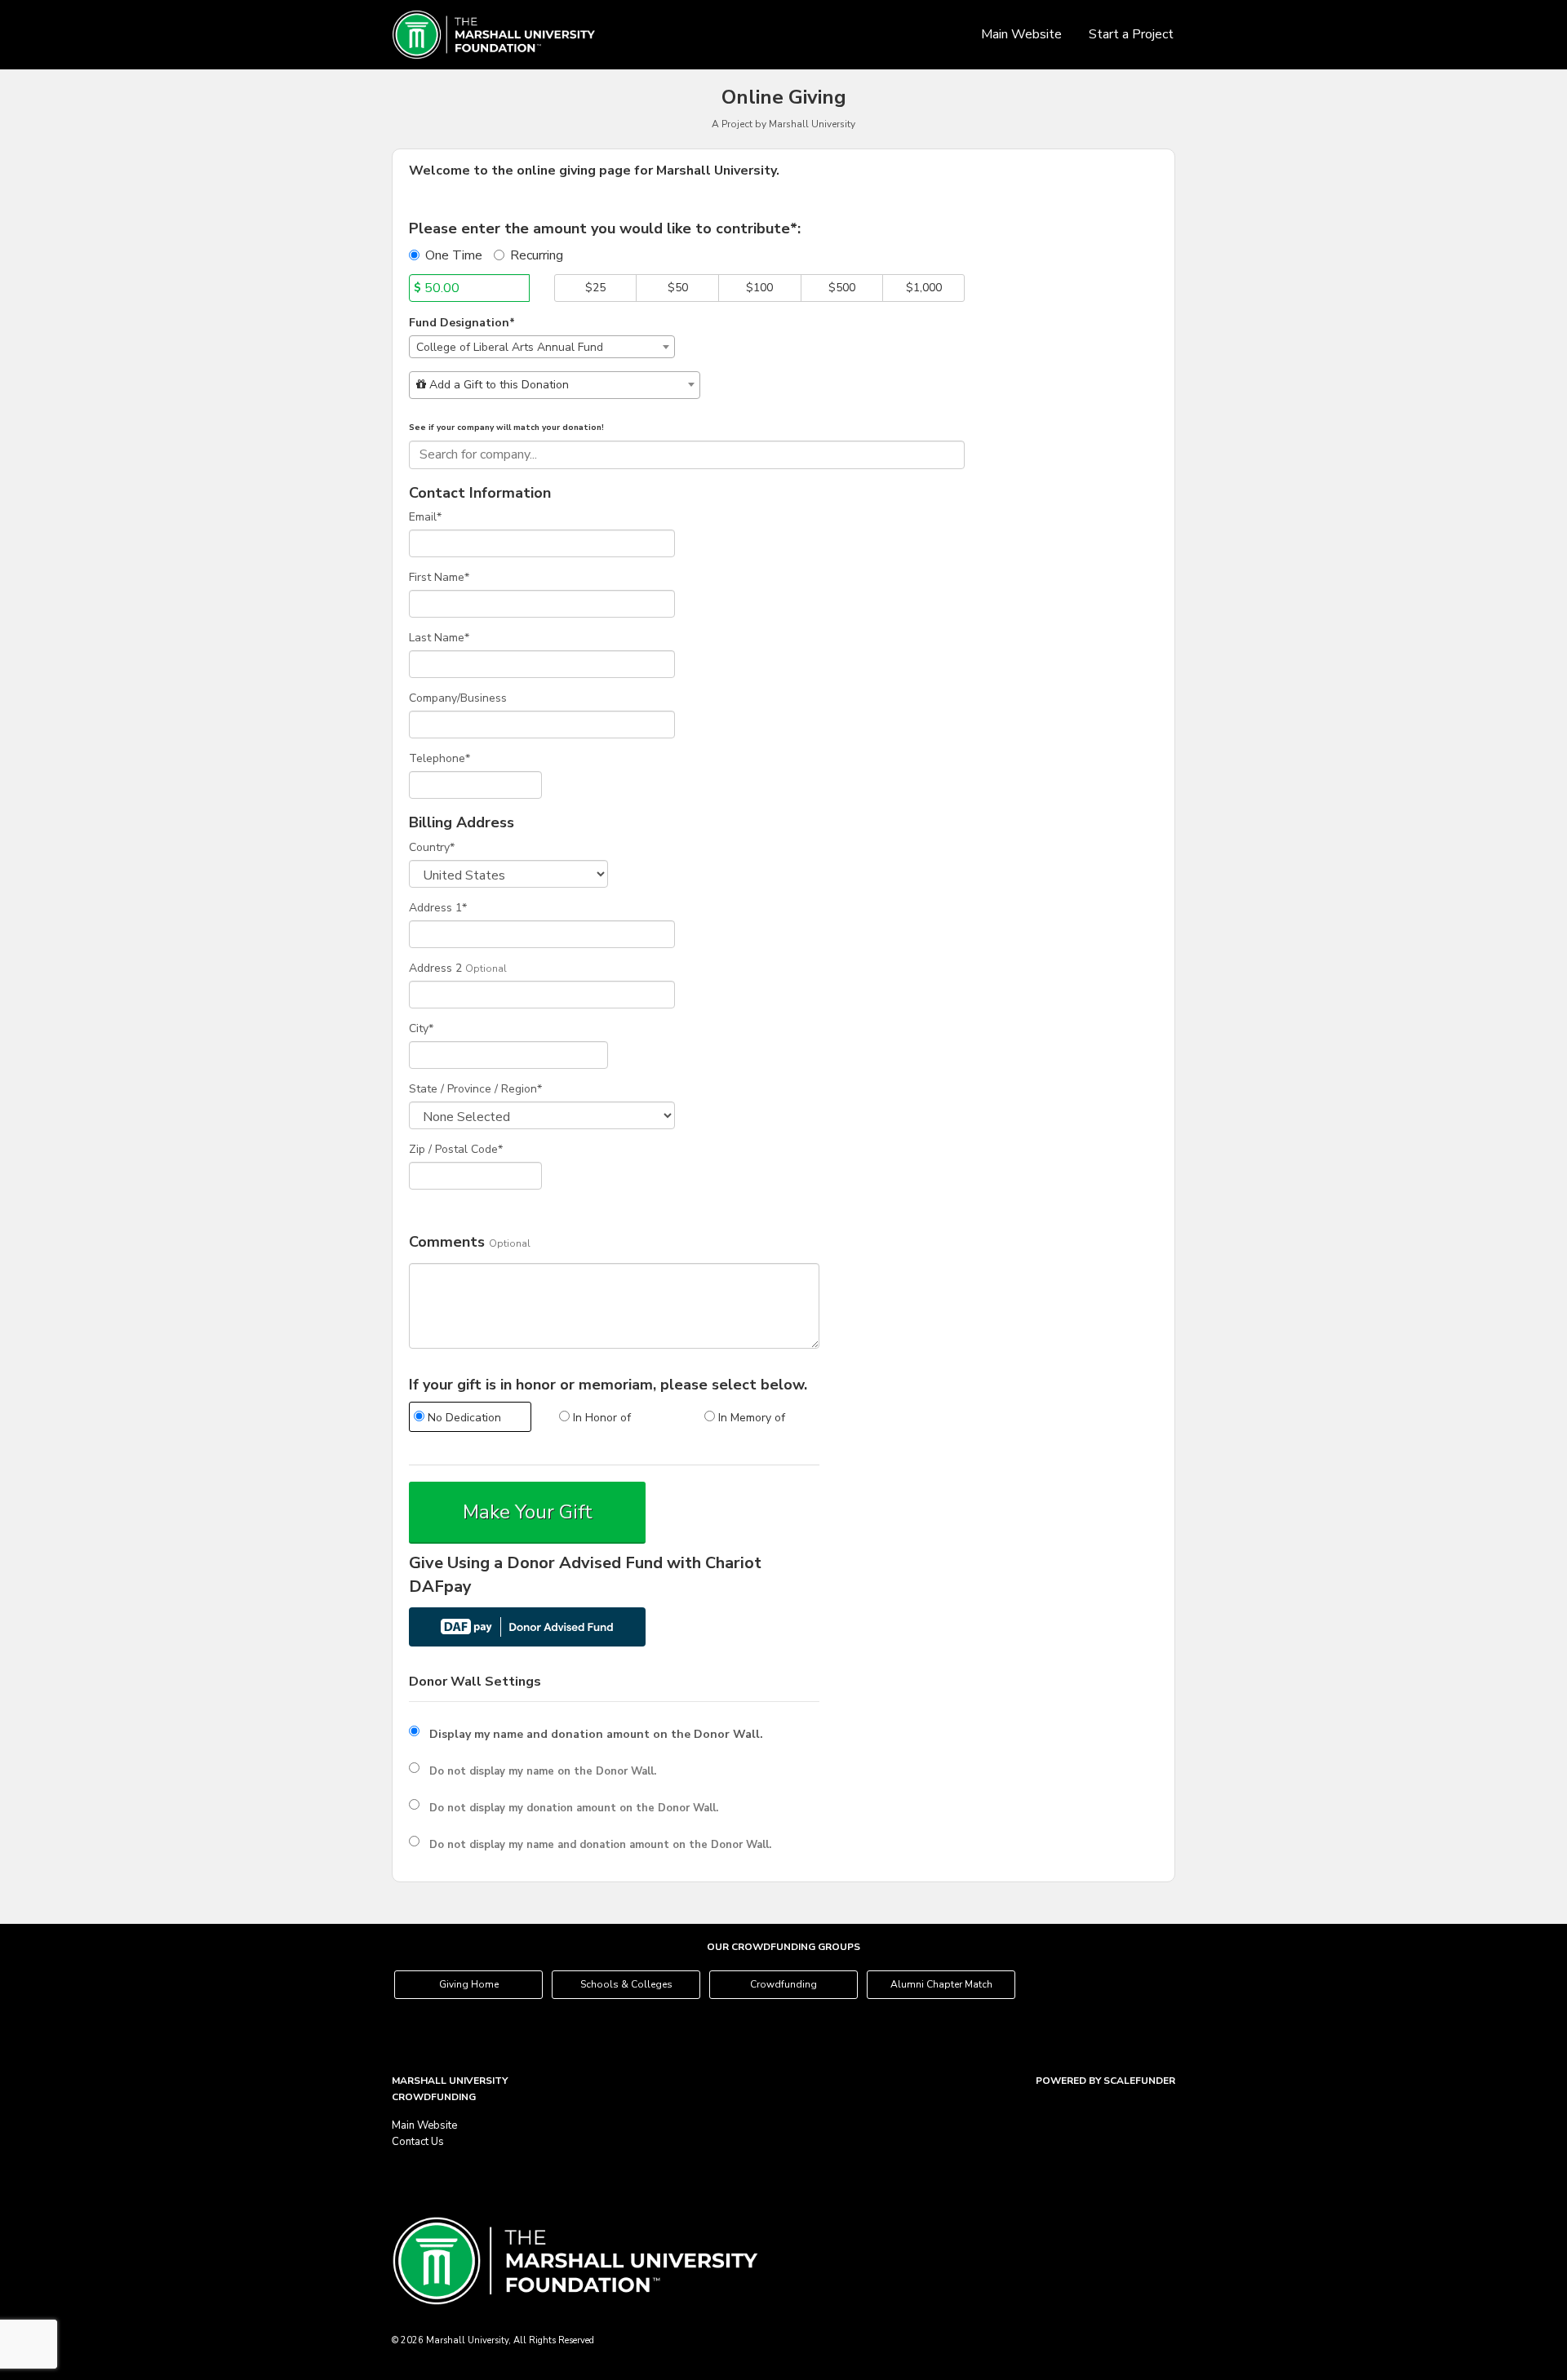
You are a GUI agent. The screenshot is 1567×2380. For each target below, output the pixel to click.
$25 (595, 288)
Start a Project (1131, 34)
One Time (454, 255)
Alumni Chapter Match (941, 1984)
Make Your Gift (528, 1512)
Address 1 (438, 908)
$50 (678, 288)
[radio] (469, 1419)
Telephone (439, 758)
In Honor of (600, 1418)
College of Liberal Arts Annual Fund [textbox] (510, 347)
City (421, 1028)
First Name (439, 577)
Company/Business (458, 698)
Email (425, 517)
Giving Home (469, 1984)
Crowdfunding (783, 1984)
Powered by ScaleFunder (1105, 2081)
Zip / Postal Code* (456, 1149)
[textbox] (555, 385)
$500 (842, 288)
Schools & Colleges (626, 1984)
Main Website (1021, 34)
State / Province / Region (475, 1089)
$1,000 (924, 288)
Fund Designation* (462, 323)
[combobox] (542, 347)
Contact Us (418, 2142)
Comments (447, 1243)
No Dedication (463, 1418)
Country (432, 847)
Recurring (537, 255)
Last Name (439, 638)
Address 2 (435, 968)
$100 (759, 288)
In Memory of (750, 1418)
